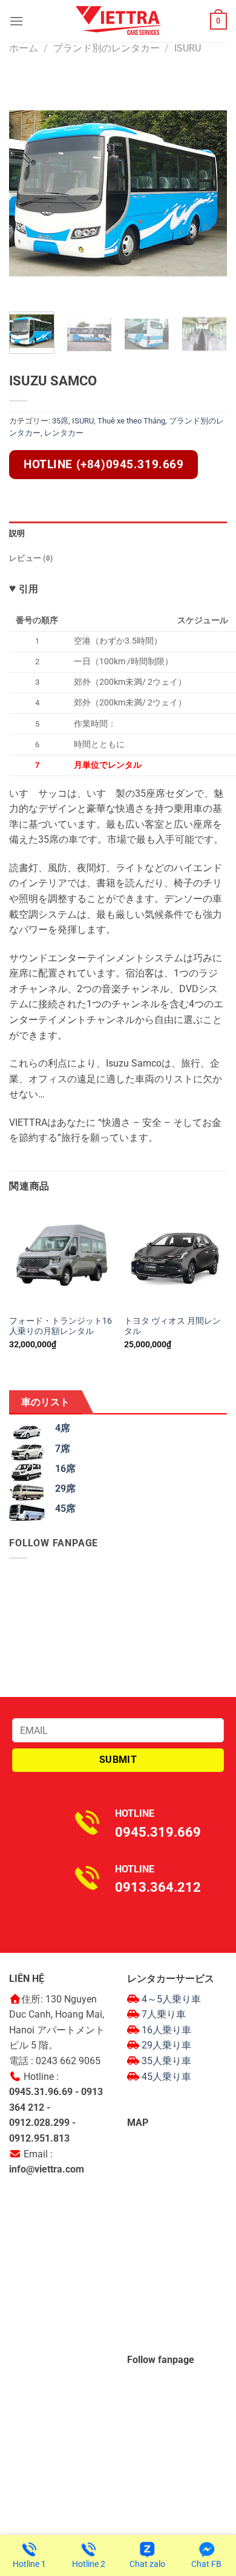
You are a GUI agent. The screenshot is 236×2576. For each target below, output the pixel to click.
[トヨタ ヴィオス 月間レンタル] (175, 1258)
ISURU (188, 48)
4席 (63, 1428)
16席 (65, 1469)
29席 (65, 1489)
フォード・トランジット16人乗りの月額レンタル (61, 1326)
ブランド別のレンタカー (107, 48)
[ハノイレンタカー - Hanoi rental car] (118, 21)
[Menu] (16, 21)
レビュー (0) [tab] (31, 558)
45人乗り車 (166, 2077)
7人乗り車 (164, 2014)
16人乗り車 (166, 2030)
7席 (63, 1449)
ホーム (24, 48)
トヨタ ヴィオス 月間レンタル (172, 1326)
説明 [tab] (17, 533)
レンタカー (64, 433)
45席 (65, 1509)
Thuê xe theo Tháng (131, 421)
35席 (60, 421)
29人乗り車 (166, 2045)
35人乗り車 (166, 2061)
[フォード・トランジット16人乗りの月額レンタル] (61, 1258)
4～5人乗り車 (171, 1999)
